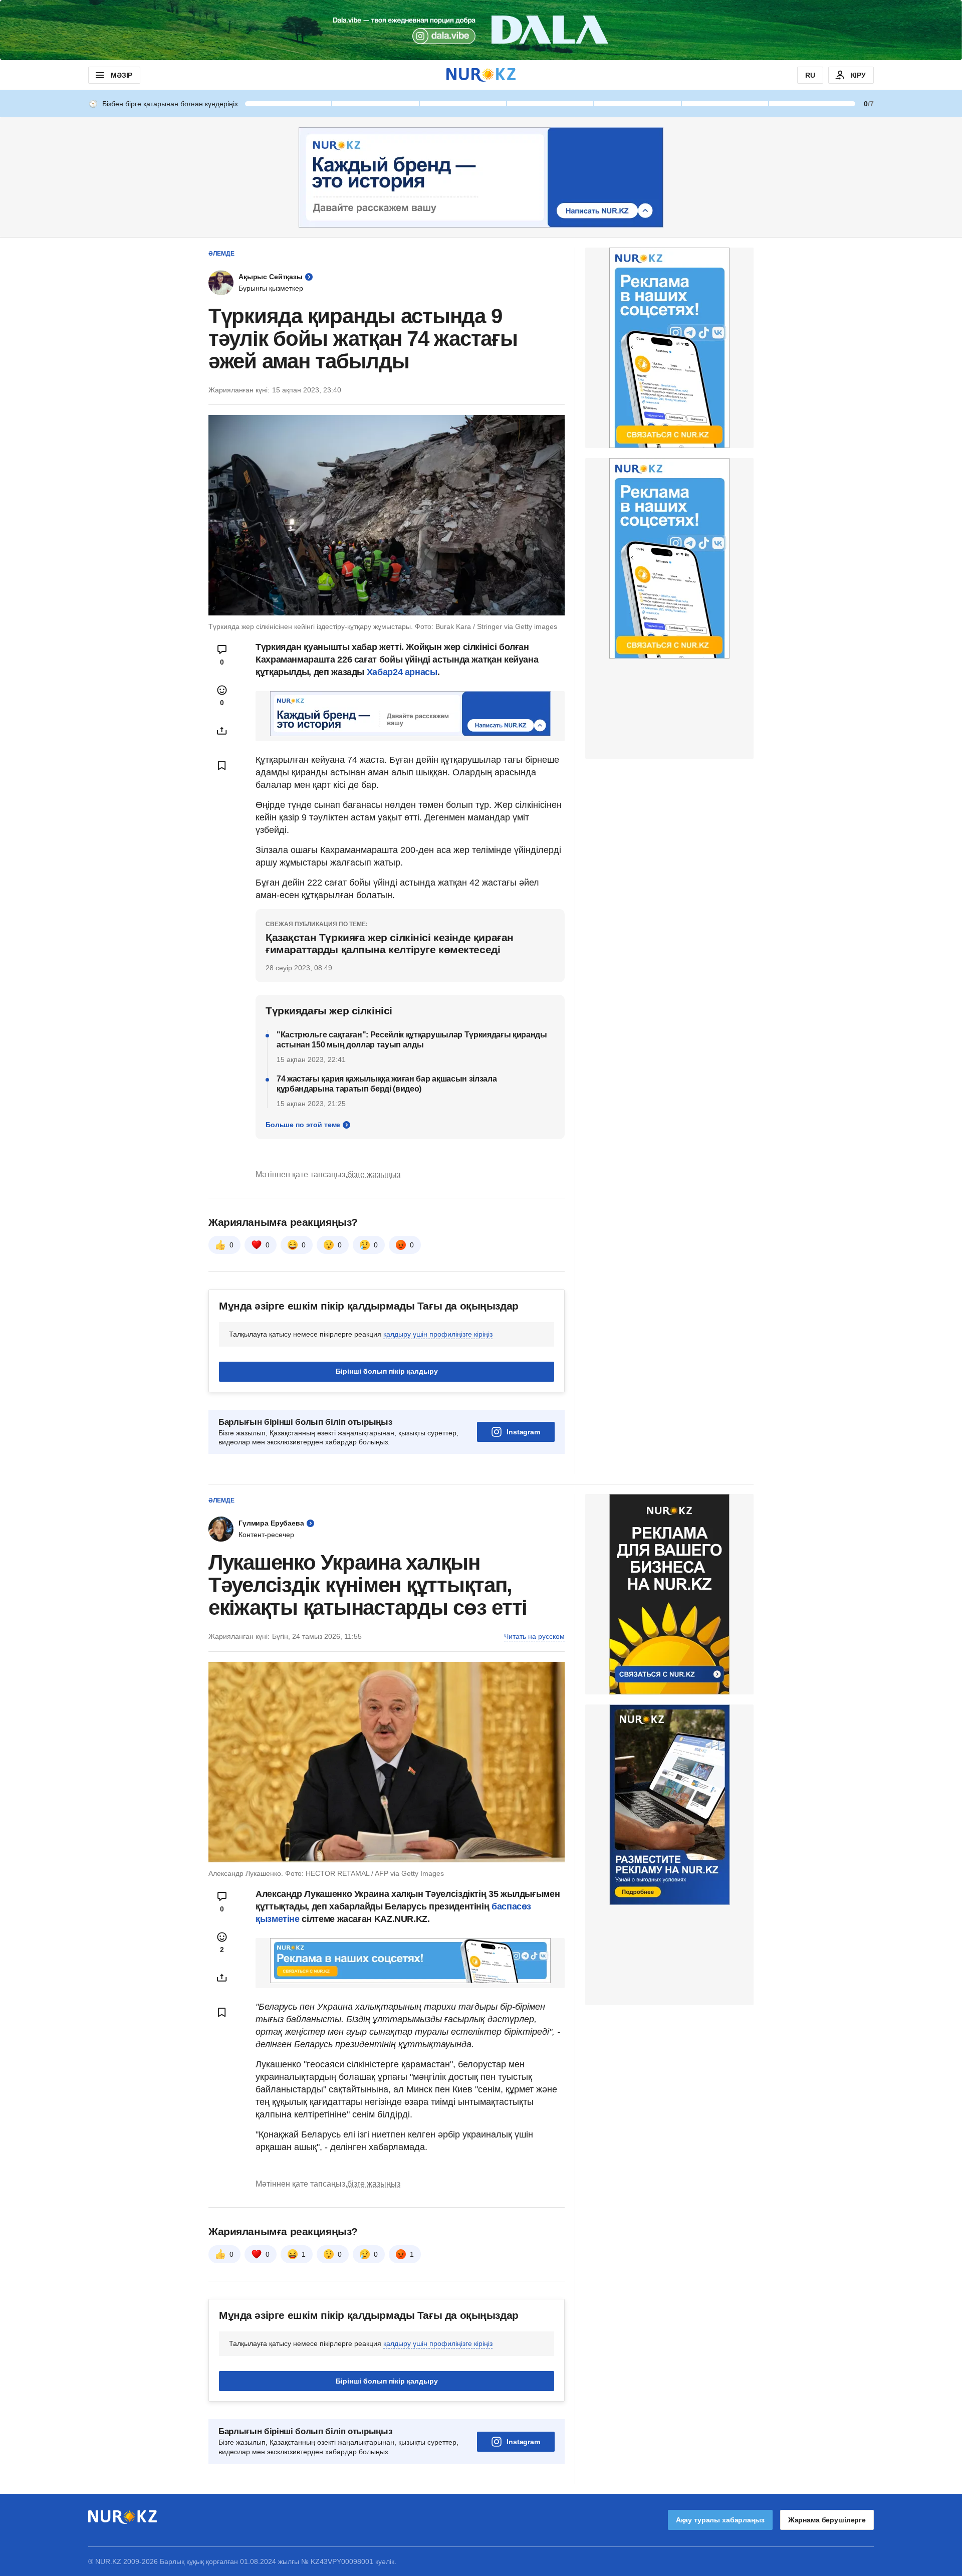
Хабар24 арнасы (402, 672)
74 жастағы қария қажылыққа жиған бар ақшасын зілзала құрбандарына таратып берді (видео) (387, 1084)
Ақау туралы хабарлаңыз (720, 2520)
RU (810, 75)
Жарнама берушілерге (827, 2520)
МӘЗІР (122, 75)
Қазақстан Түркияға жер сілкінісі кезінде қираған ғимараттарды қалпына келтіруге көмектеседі (390, 943)
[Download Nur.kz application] (481, 30)
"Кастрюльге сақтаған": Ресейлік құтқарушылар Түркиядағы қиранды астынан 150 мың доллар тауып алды (412, 1040)
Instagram (523, 1432)
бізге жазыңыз (374, 1174)
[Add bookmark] (222, 765)
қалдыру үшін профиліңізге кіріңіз (438, 1334)
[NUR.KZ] (481, 75)
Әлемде (221, 254)
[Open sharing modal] (222, 731)
